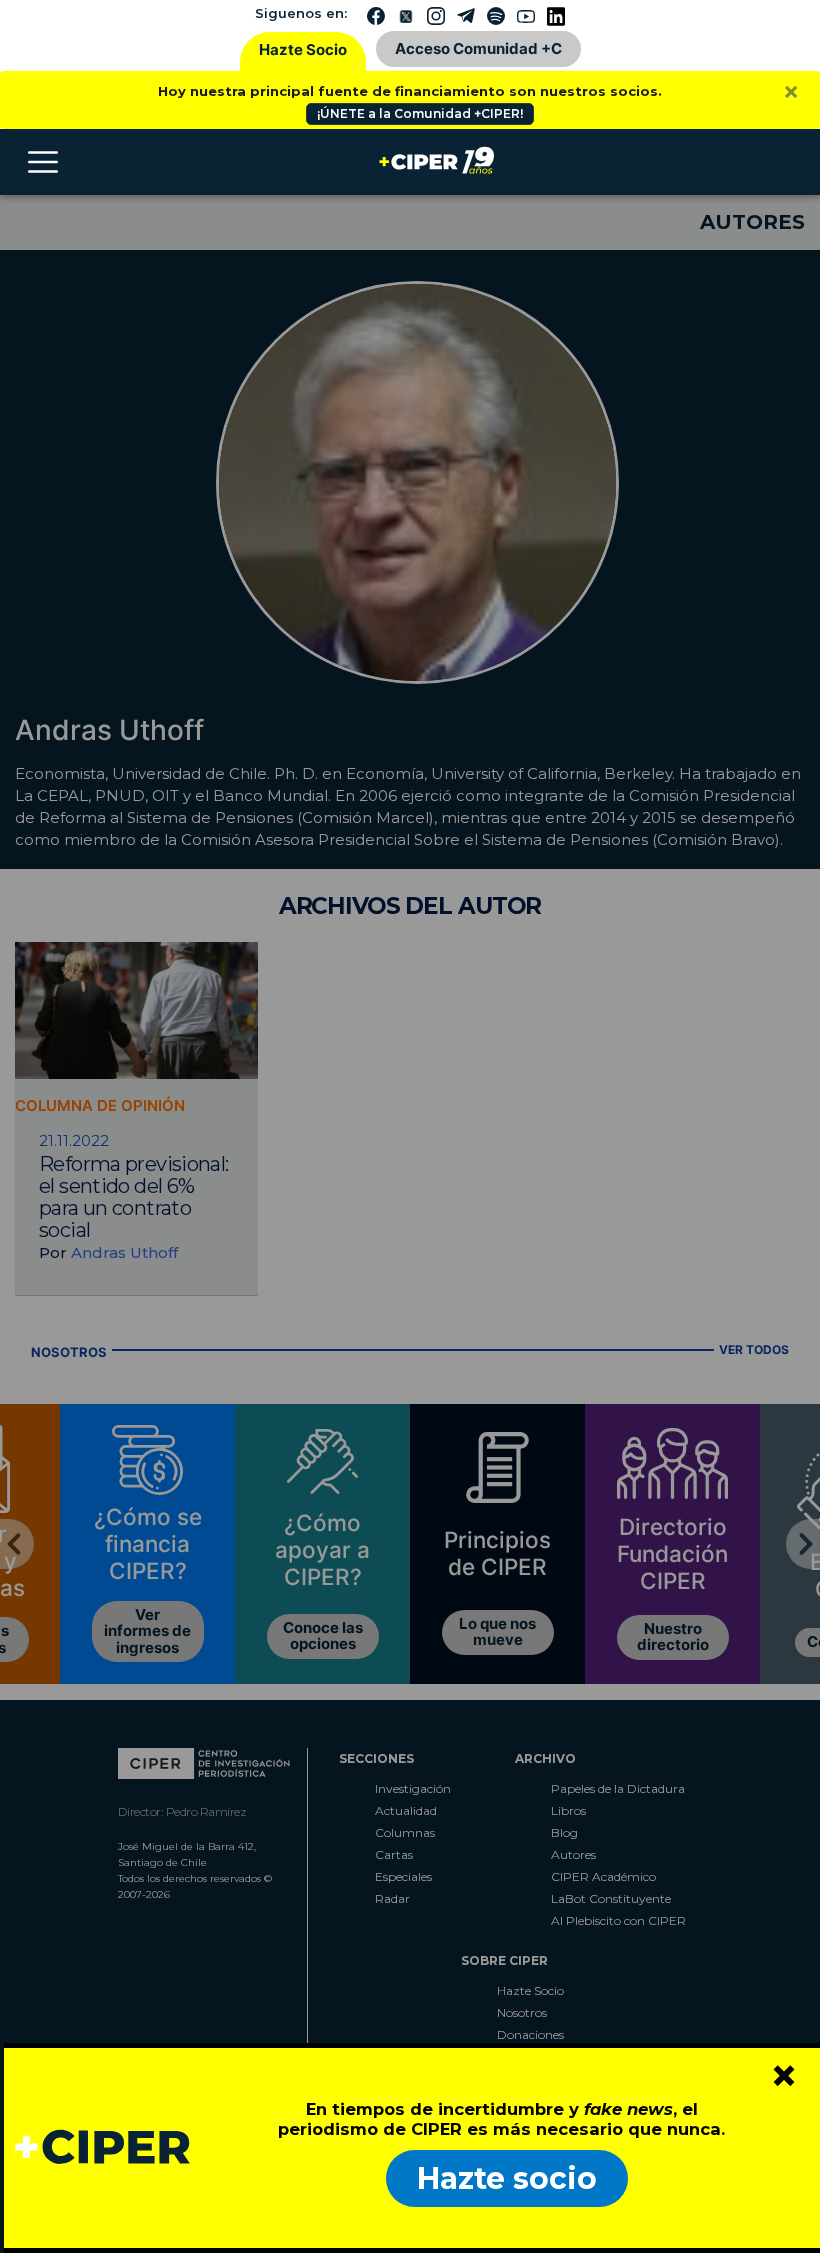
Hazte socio (507, 2178)
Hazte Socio (303, 49)
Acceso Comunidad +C (478, 48)
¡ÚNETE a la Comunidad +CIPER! (420, 113)
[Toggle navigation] (43, 162)
